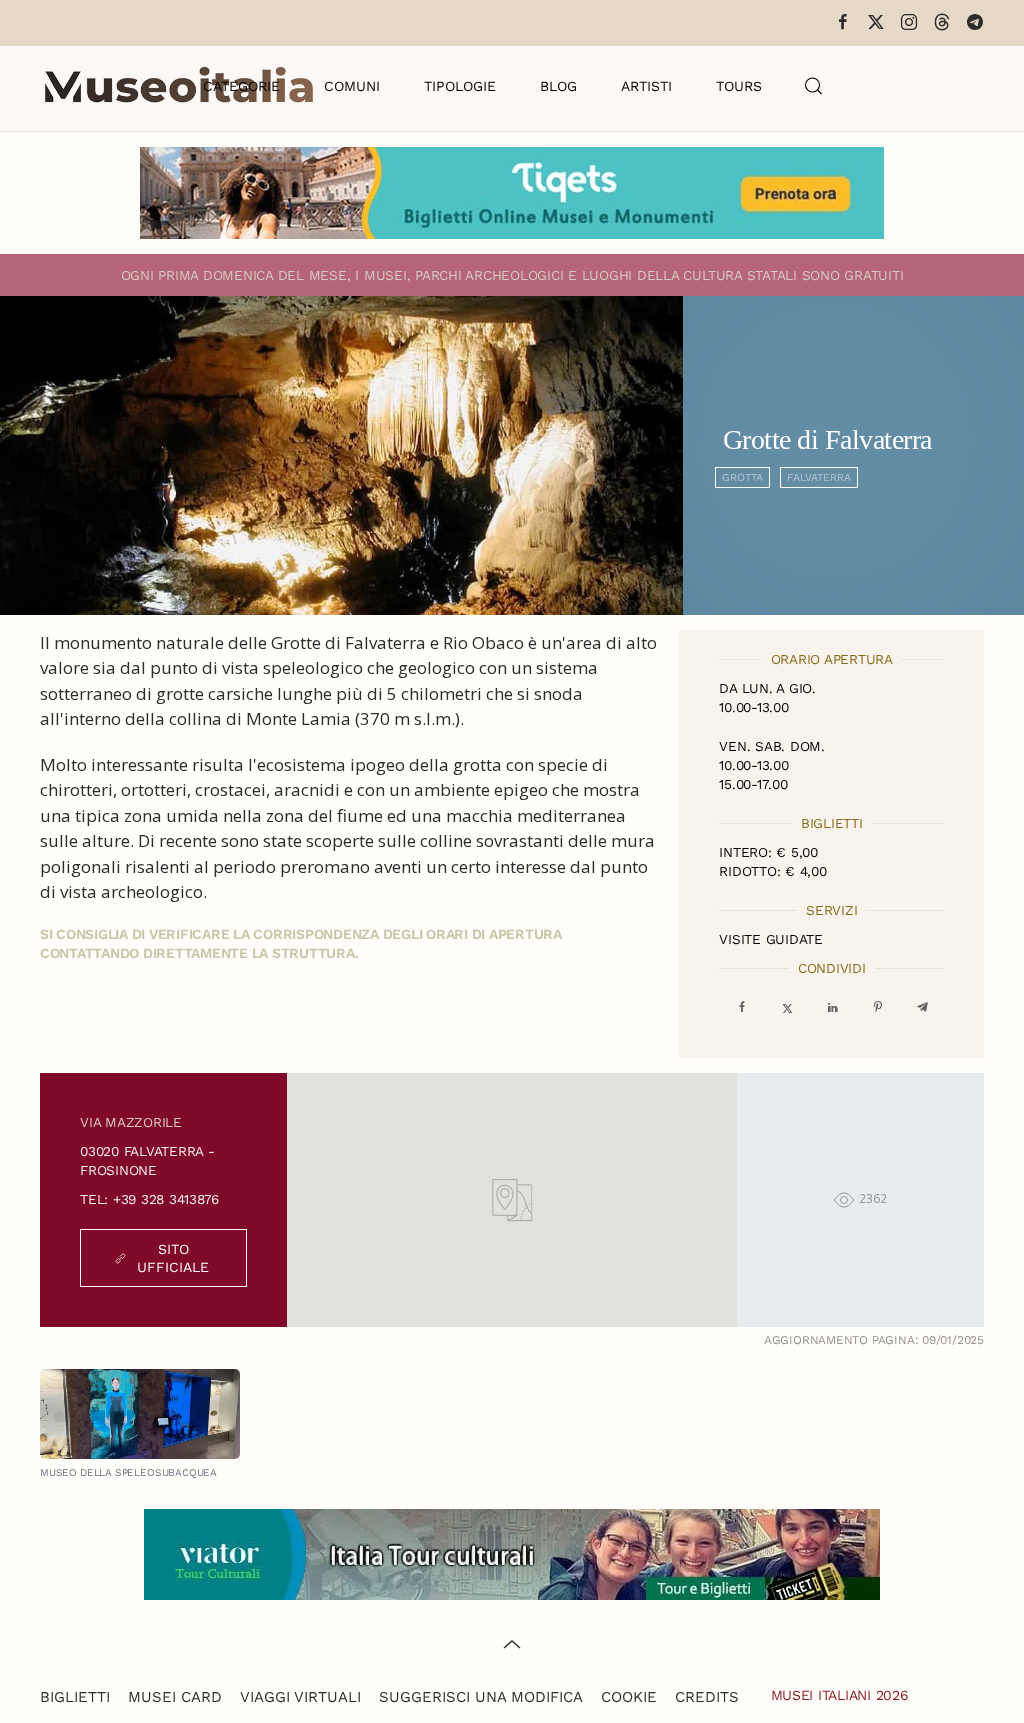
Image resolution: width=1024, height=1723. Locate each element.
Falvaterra (819, 477)
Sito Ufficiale (173, 1258)
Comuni (352, 86)
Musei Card (175, 1697)
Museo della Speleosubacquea (128, 1472)
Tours (739, 86)
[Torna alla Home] (179, 86)
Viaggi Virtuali (300, 1697)
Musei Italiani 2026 (840, 1695)
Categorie (241, 86)
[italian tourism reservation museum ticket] (512, 193)
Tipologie (460, 86)
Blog (558, 86)
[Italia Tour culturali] (512, 1552)
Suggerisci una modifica (481, 1697)
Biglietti (75, 1697)
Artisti (646, 86)
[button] (814, 86)
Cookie (629, 1697)
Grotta (742, 477)
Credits (707, 1697)
